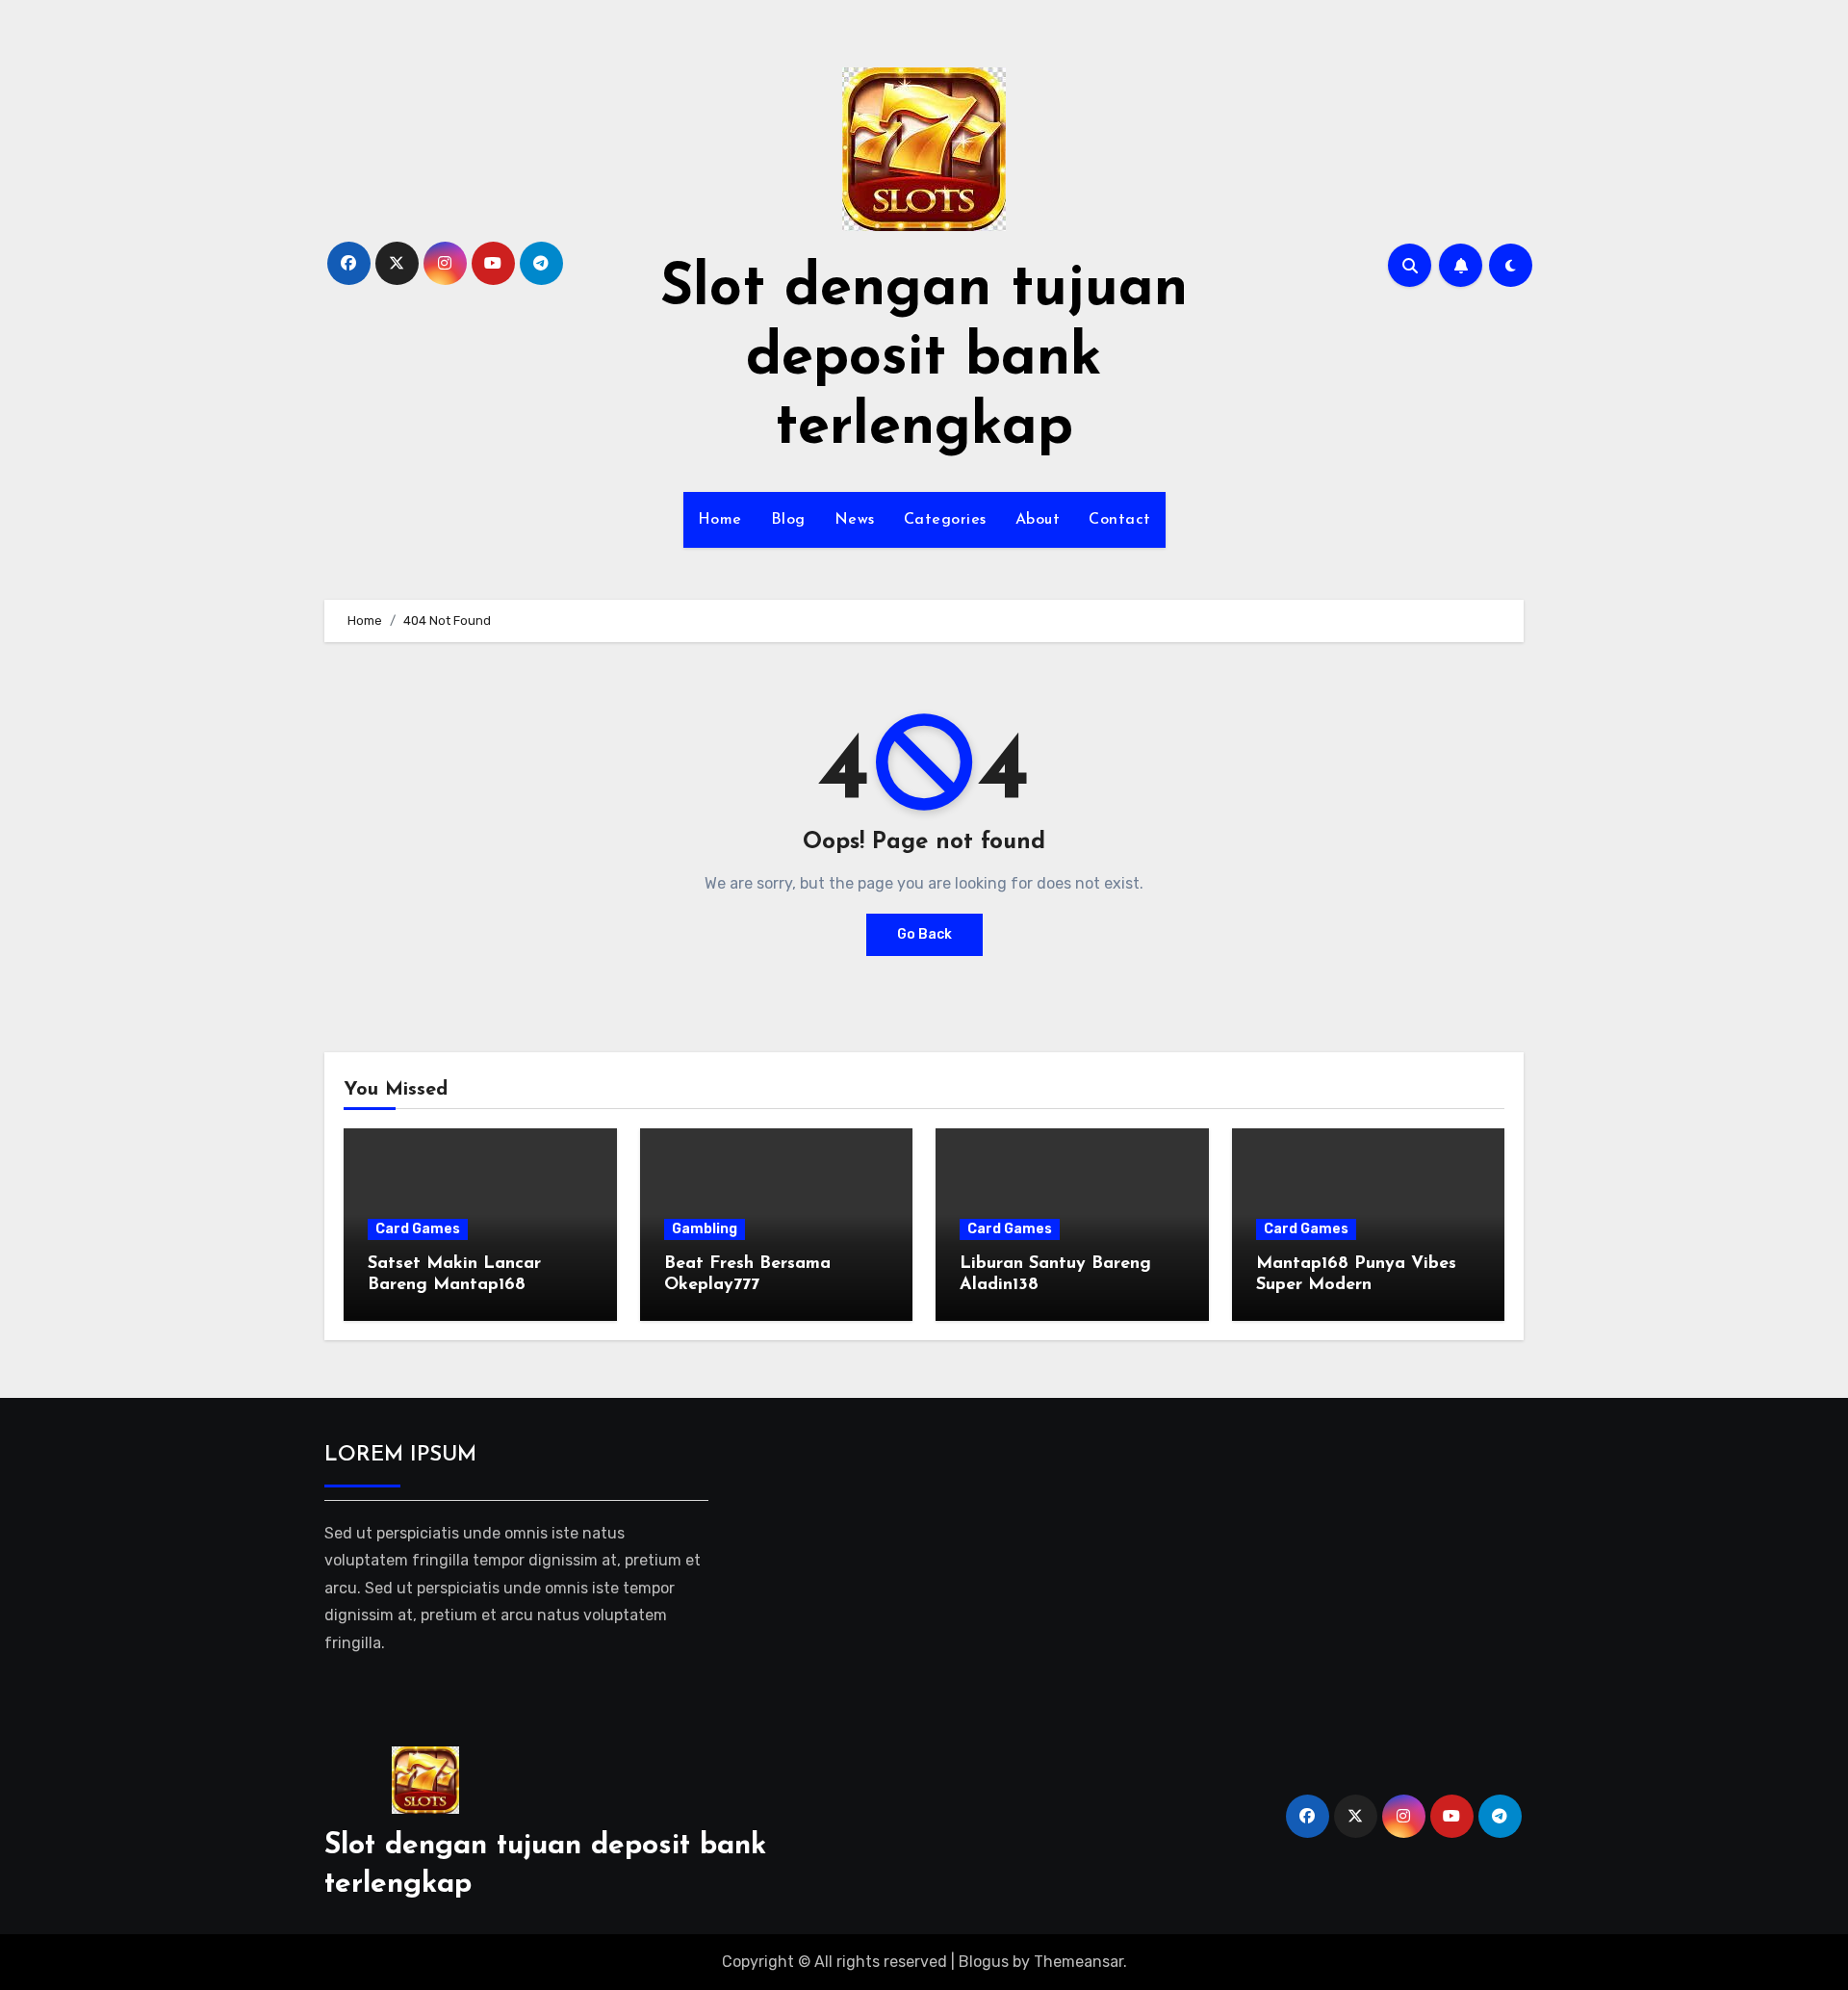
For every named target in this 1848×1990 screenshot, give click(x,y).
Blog (788, 520)
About (1038, 520)
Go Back (924, 934)
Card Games (418, 1229)
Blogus (984, 1962)
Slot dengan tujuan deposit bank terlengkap (924, 359)
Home (720, 520)
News (855, 520)
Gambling (705, 1229)
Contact (1120, 520)
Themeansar (1078, 1962)
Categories (945, 520)
